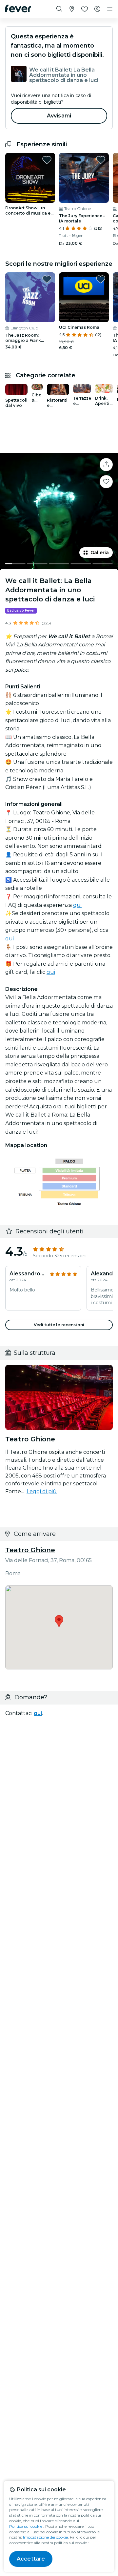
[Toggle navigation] (110, 9)
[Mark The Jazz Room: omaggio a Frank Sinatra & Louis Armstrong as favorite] (47, 279)
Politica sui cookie (26, 2526)
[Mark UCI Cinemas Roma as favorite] (101, 279)
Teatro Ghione (30, 1550)
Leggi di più (42, 1491)
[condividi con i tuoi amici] (106, 465)
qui (77, 905)
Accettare (31, 2559)
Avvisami (59, 116)
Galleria (100, 553)
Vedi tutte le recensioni (59, 1325)
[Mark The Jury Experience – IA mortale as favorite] (101, 160)
